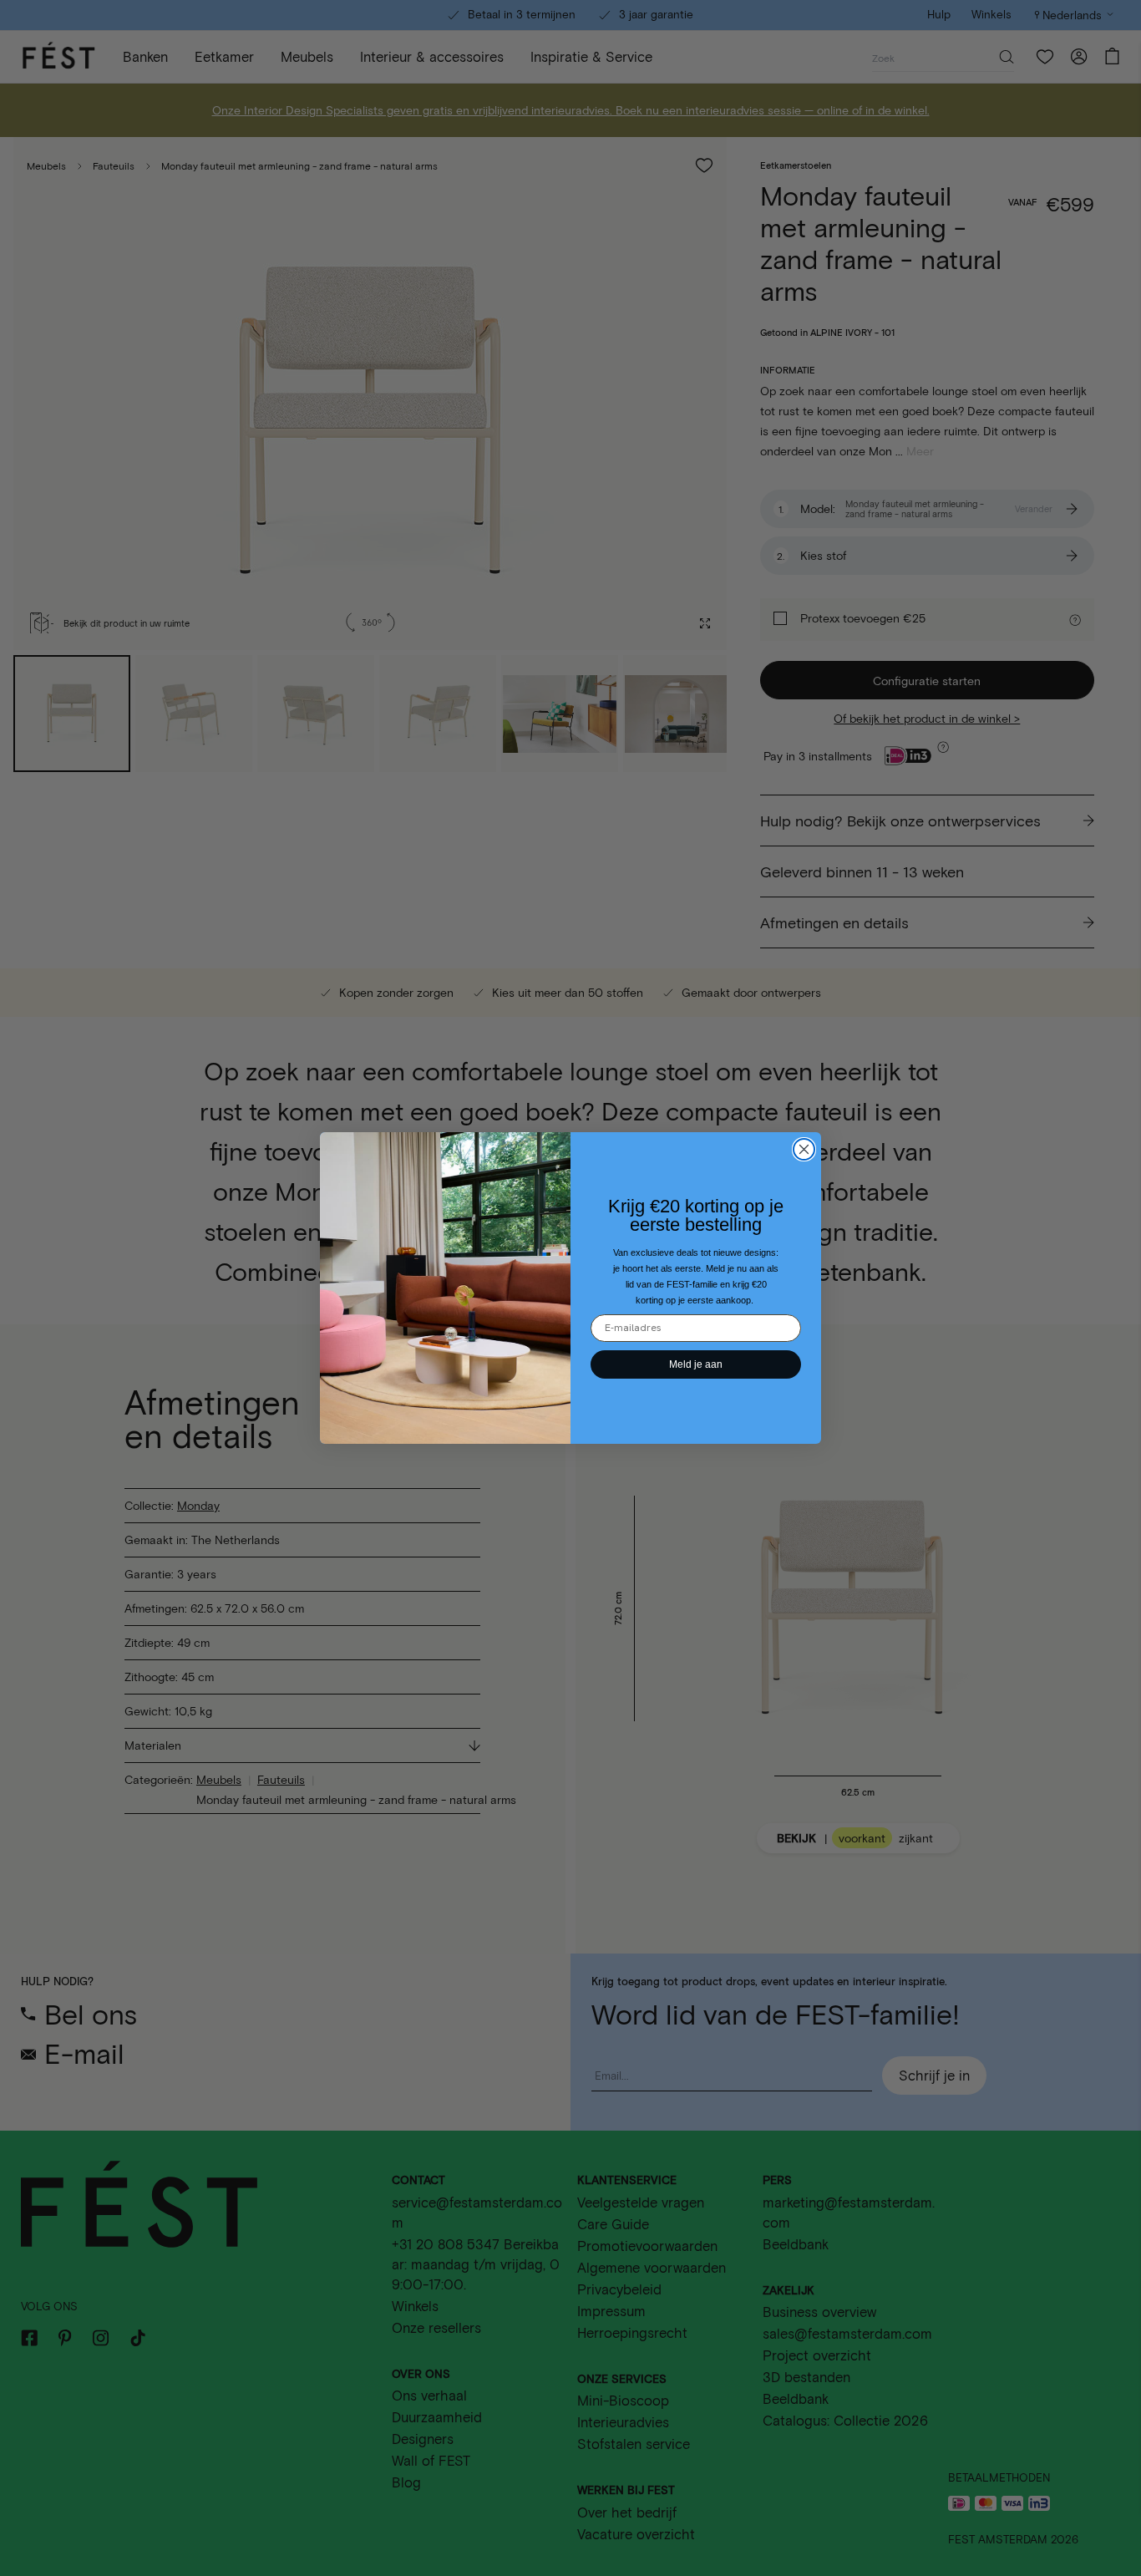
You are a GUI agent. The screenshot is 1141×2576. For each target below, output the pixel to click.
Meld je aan (696, 1364)
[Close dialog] (804, 1149)
